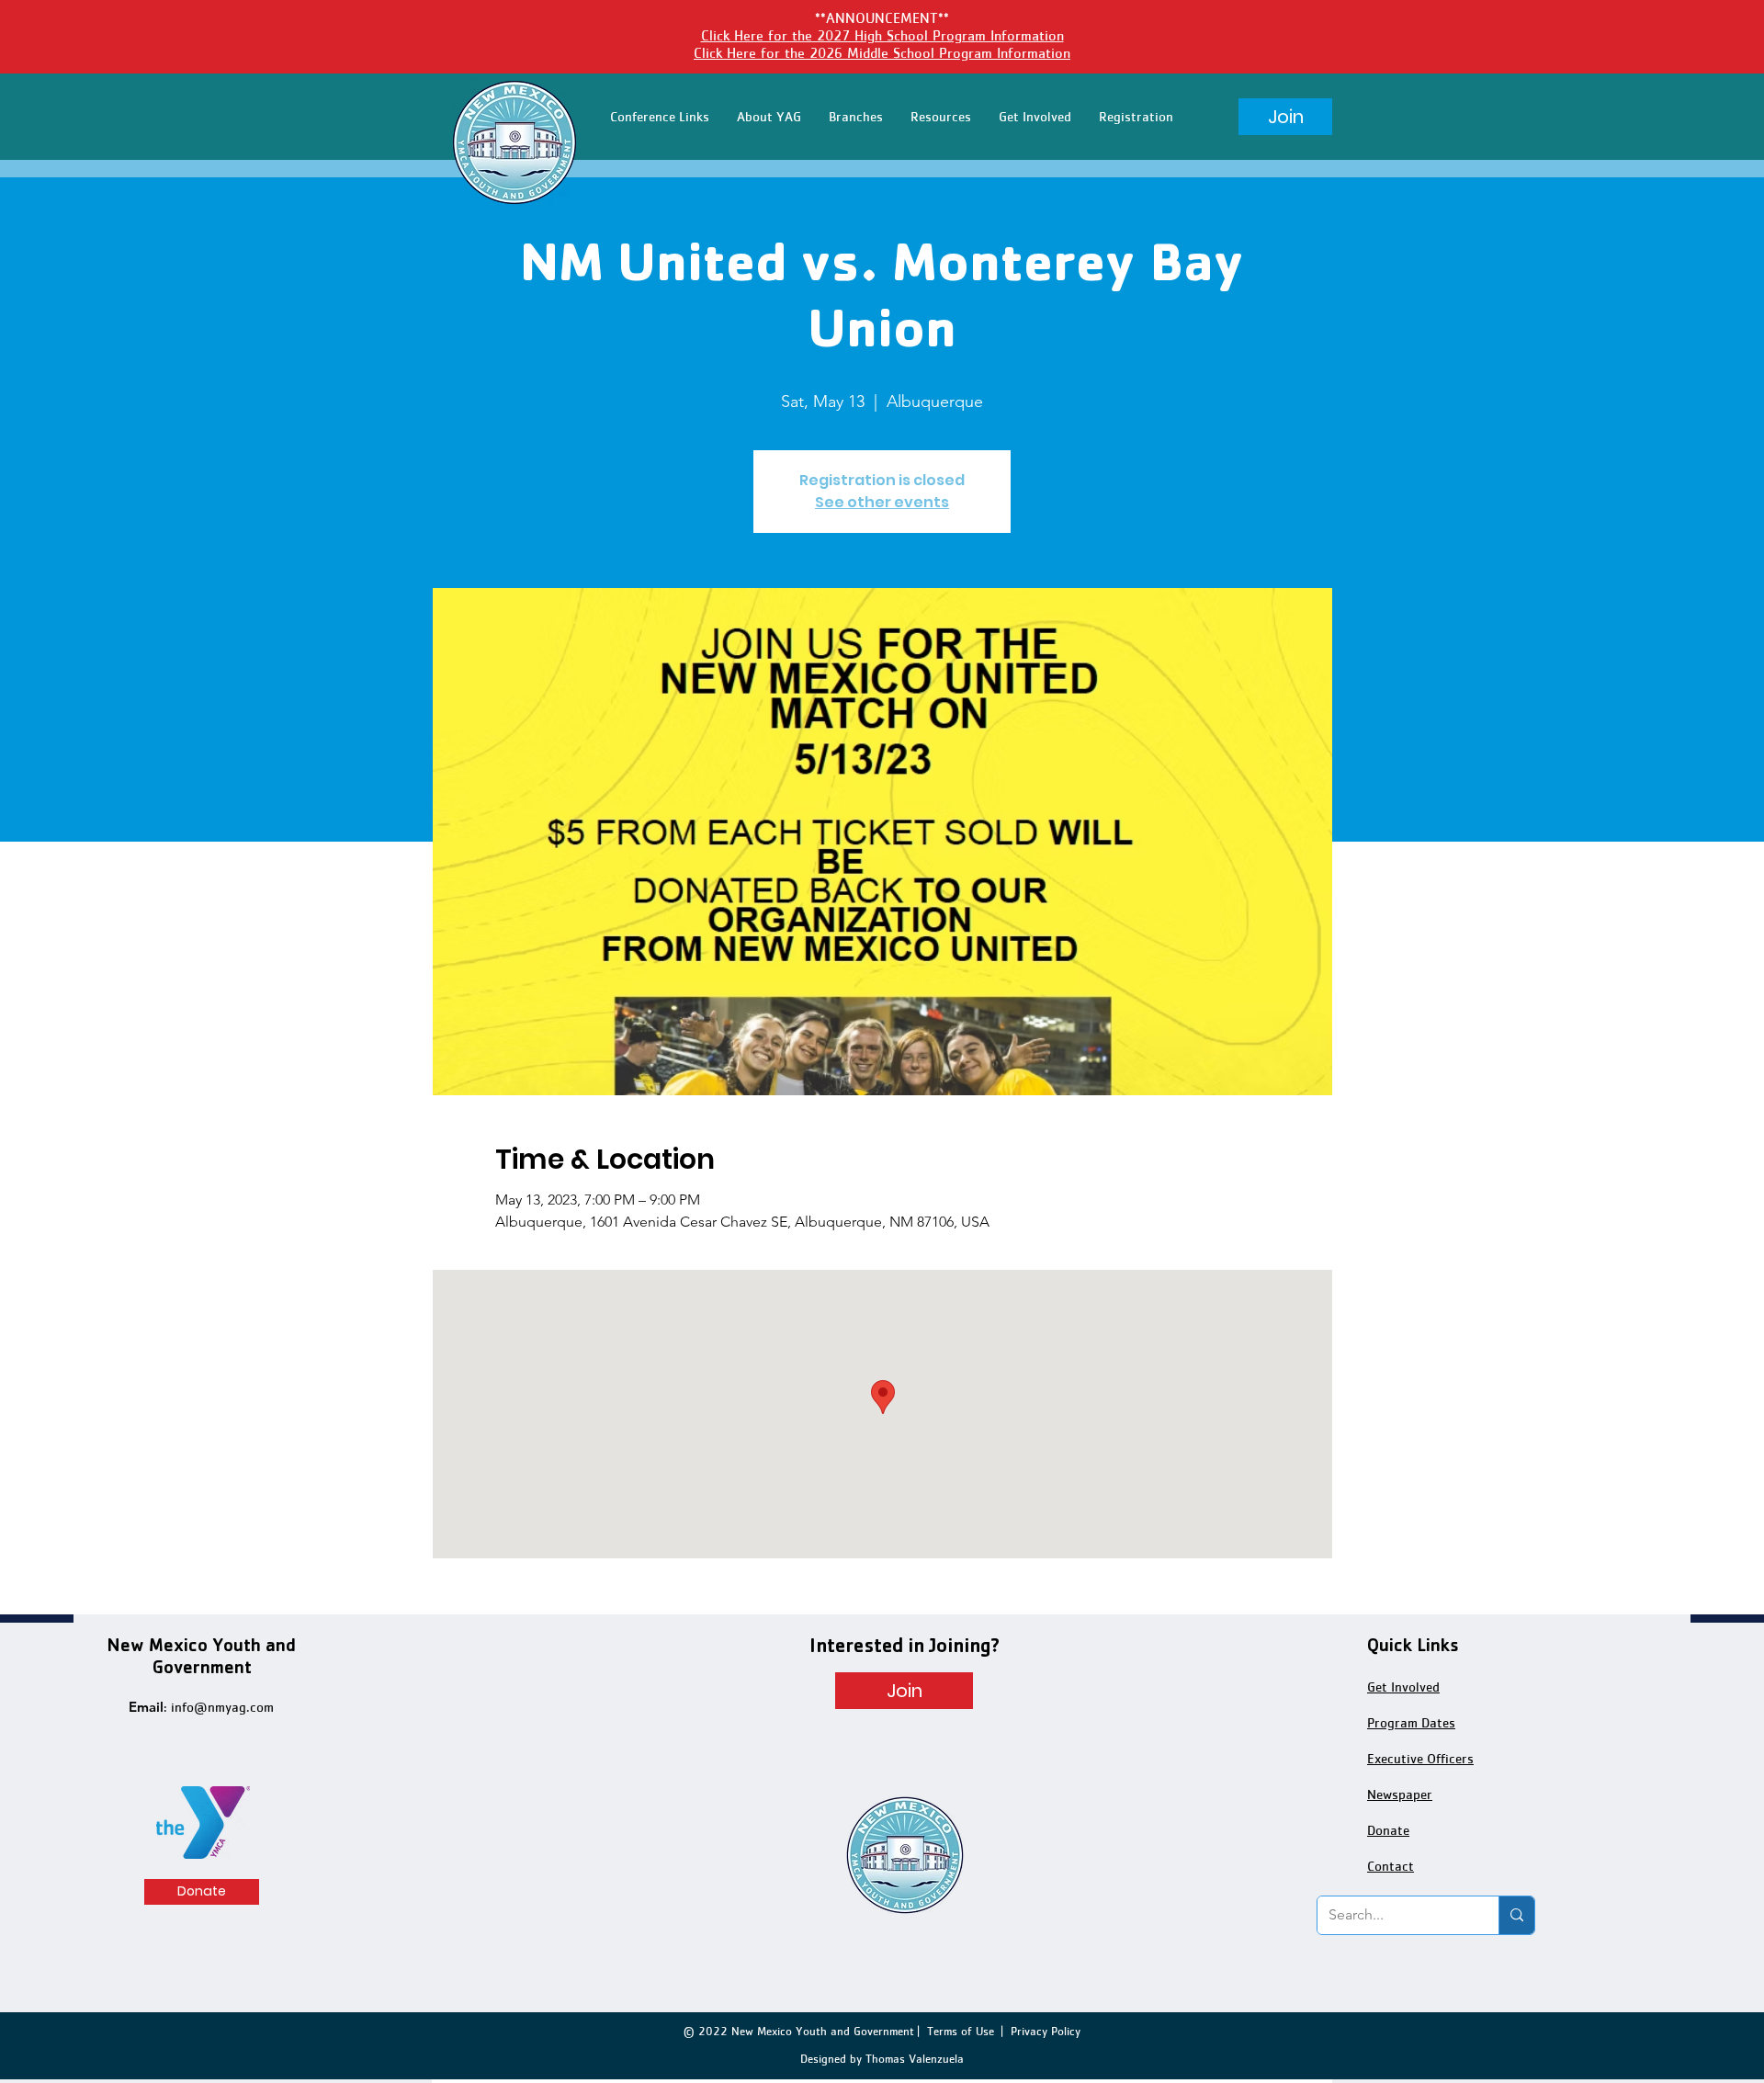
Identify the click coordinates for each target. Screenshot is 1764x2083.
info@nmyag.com (222, 1707)
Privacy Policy (1046, 2031)
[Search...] (1516, 1915)
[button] (660, 117)
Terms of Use (961, 2031)
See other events (882, 502)
